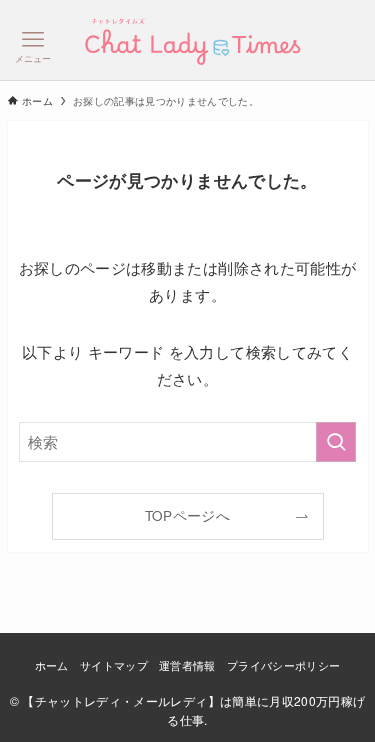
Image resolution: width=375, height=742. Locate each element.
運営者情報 (187, 665)
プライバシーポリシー (283, 665)
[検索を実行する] (336, 442)
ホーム (52, 665)
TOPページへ (187, 515)
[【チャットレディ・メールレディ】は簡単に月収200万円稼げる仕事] (187, 40)
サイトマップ (114, 665)
